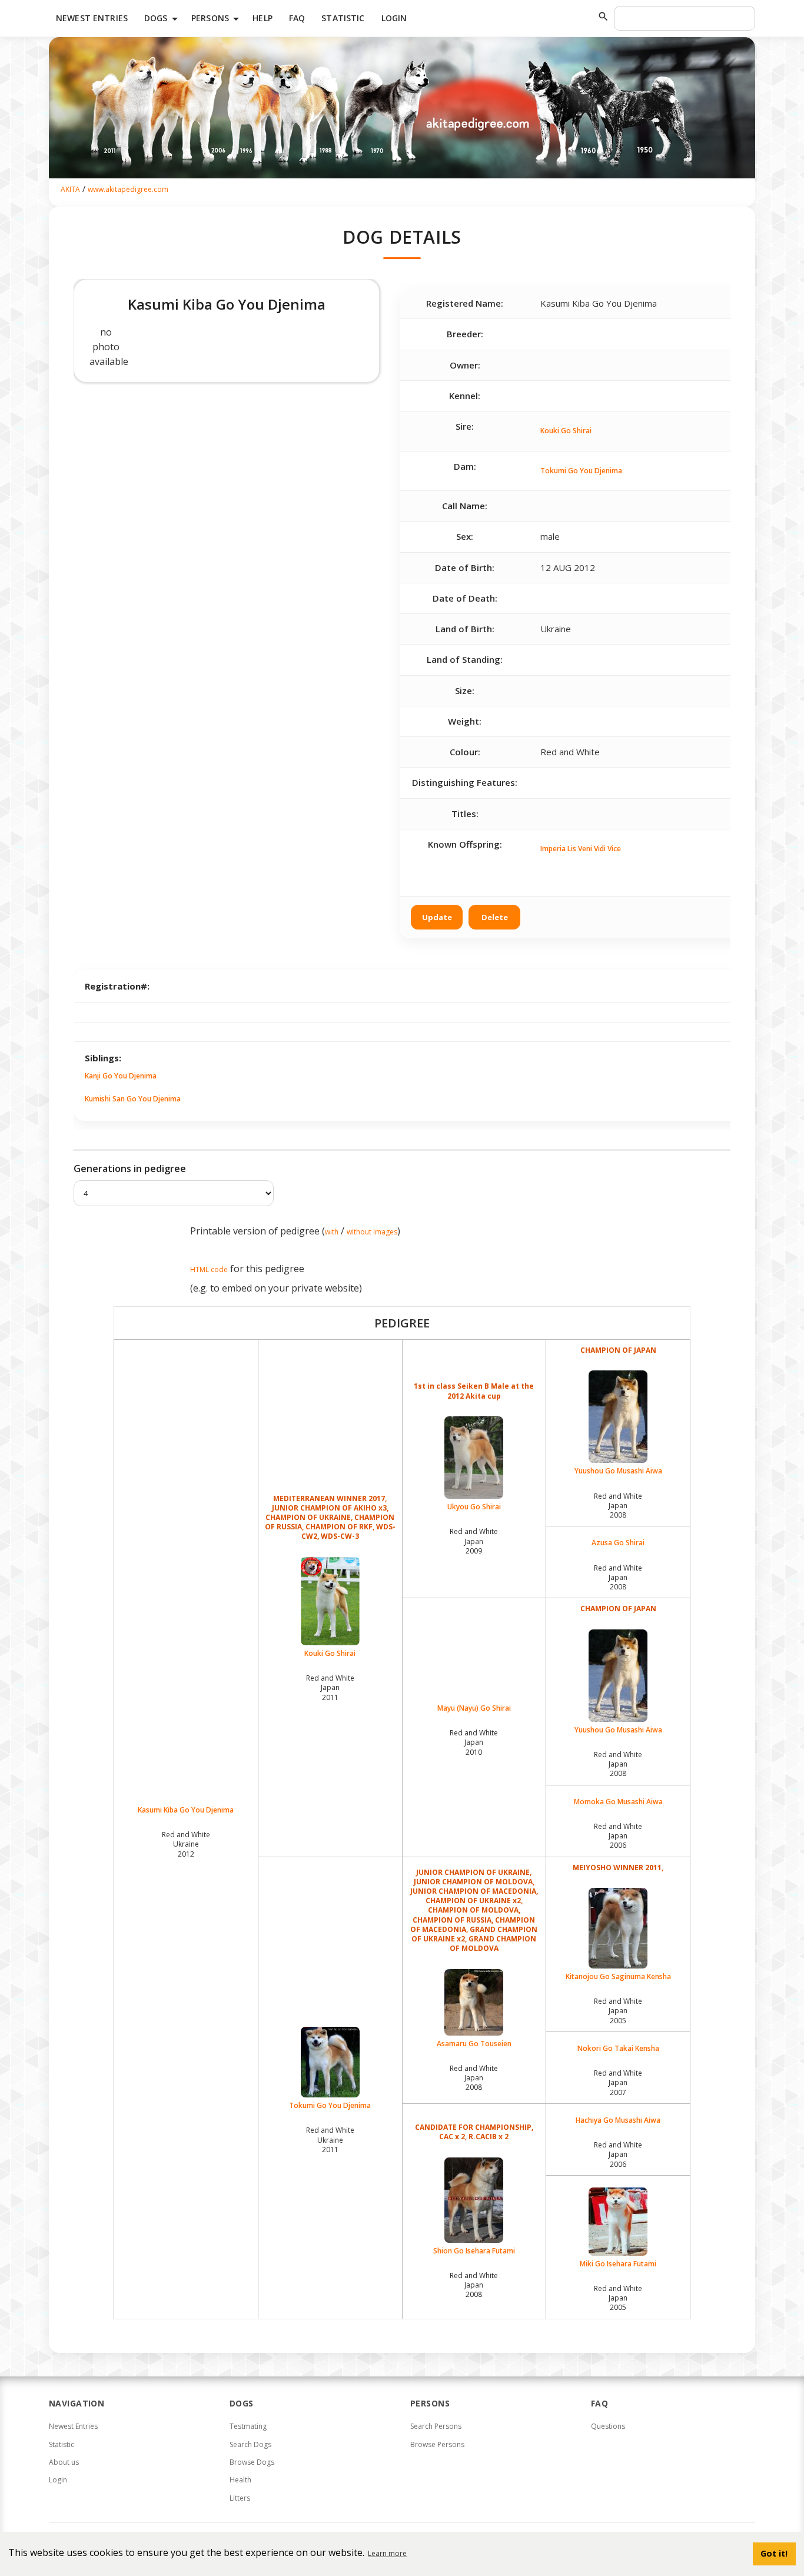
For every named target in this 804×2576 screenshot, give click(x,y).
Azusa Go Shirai (618, 1543)
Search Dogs (250, 2444)
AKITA (70, 189)
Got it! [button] (774, 2553)
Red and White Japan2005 (618, 2011)
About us (64, 2462)
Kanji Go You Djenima (121, 1076)
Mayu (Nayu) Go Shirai (474, 1708)
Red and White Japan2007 (618, 2082)
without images (372, 1232)
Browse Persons (437, 2444)
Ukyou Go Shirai (474, 1507)
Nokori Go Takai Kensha (618, 2049)
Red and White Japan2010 (474, 1742)
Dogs (163, 19)
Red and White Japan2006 (618, 1836)
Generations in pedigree (130, 1169)
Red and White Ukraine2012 (186, 1844)
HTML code (209, 1269)
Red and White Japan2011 (330, 1687)
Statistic (343, 18)
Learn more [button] (387, 2553)
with (332, 1232)
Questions (608, 2426)
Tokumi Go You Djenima (581, 471)
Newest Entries (92, 18)
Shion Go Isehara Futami (474, 2251)
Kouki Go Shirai (566, 431)
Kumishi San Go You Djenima (133, 1099)
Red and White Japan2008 (618, 1506)
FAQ (297, 18)
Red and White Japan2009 (474, 1541)
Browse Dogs (252, 2462)
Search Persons (436, 2426)
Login (394, 18)
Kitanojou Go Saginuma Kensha (618, 1976)
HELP (263, 18)
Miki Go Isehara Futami (618, 2264)
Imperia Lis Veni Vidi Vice (581, 849)
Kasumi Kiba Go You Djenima (186, 1810)
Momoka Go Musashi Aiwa (618, 1802)
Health (240, 2480)
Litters (240, 2498)
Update (437, 917)
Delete (495, 917)
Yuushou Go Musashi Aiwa (618, 1471)
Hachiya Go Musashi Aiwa (618, 2120)
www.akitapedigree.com (128, 189)
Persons (217, 19)
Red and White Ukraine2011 (330, 2140)
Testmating (248, 2426)
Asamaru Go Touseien (474, 2044)
